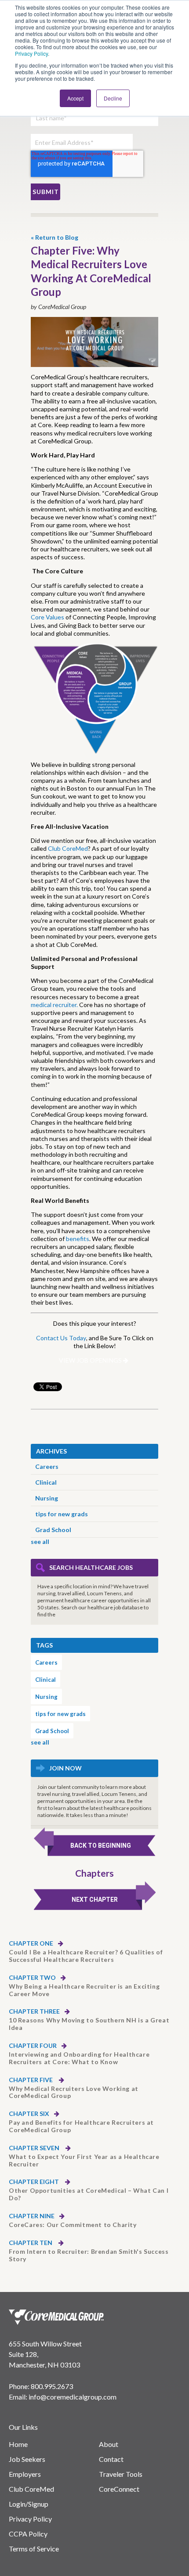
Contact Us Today (61, 1338)
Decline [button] (113, 98)
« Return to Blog (55, 237)
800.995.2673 (52, 2386)
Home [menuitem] (18, 2444)
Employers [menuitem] (25, 2474)
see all (40, 1542)
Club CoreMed (68, 848)
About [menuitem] (109, 2444)
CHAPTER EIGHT (35, 2182)
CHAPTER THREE (34, 2011)
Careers (47, 1466)
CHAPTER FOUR (33, 2046)
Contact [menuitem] (111, 2459)
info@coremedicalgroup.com (73, 2397)
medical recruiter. (54, 1005)
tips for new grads (62, 1514)
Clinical (46, 1482)
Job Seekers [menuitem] (27, 2459)
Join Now (65, 1768)
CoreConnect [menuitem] (119, 2489)
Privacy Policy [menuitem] (30, 2519)
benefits (78, 1239)
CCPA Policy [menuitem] (28, 2534)
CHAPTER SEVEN (35, 2148)
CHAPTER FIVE (31, 2080)
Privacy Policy (31, 53)
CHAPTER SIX (29, 2114)
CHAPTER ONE (31, 1943)
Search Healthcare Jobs (91, 1567)
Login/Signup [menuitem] (29, 2504)
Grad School (53, 1530)
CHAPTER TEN (31, 2243)
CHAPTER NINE (32, 2216)
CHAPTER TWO (32, 1978)
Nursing (47, 1498)
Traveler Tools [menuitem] (121, 2474)
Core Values (47, 617)
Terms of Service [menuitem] (34, 2549)
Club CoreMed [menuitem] (31, 2489)
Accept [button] (75, 98)
